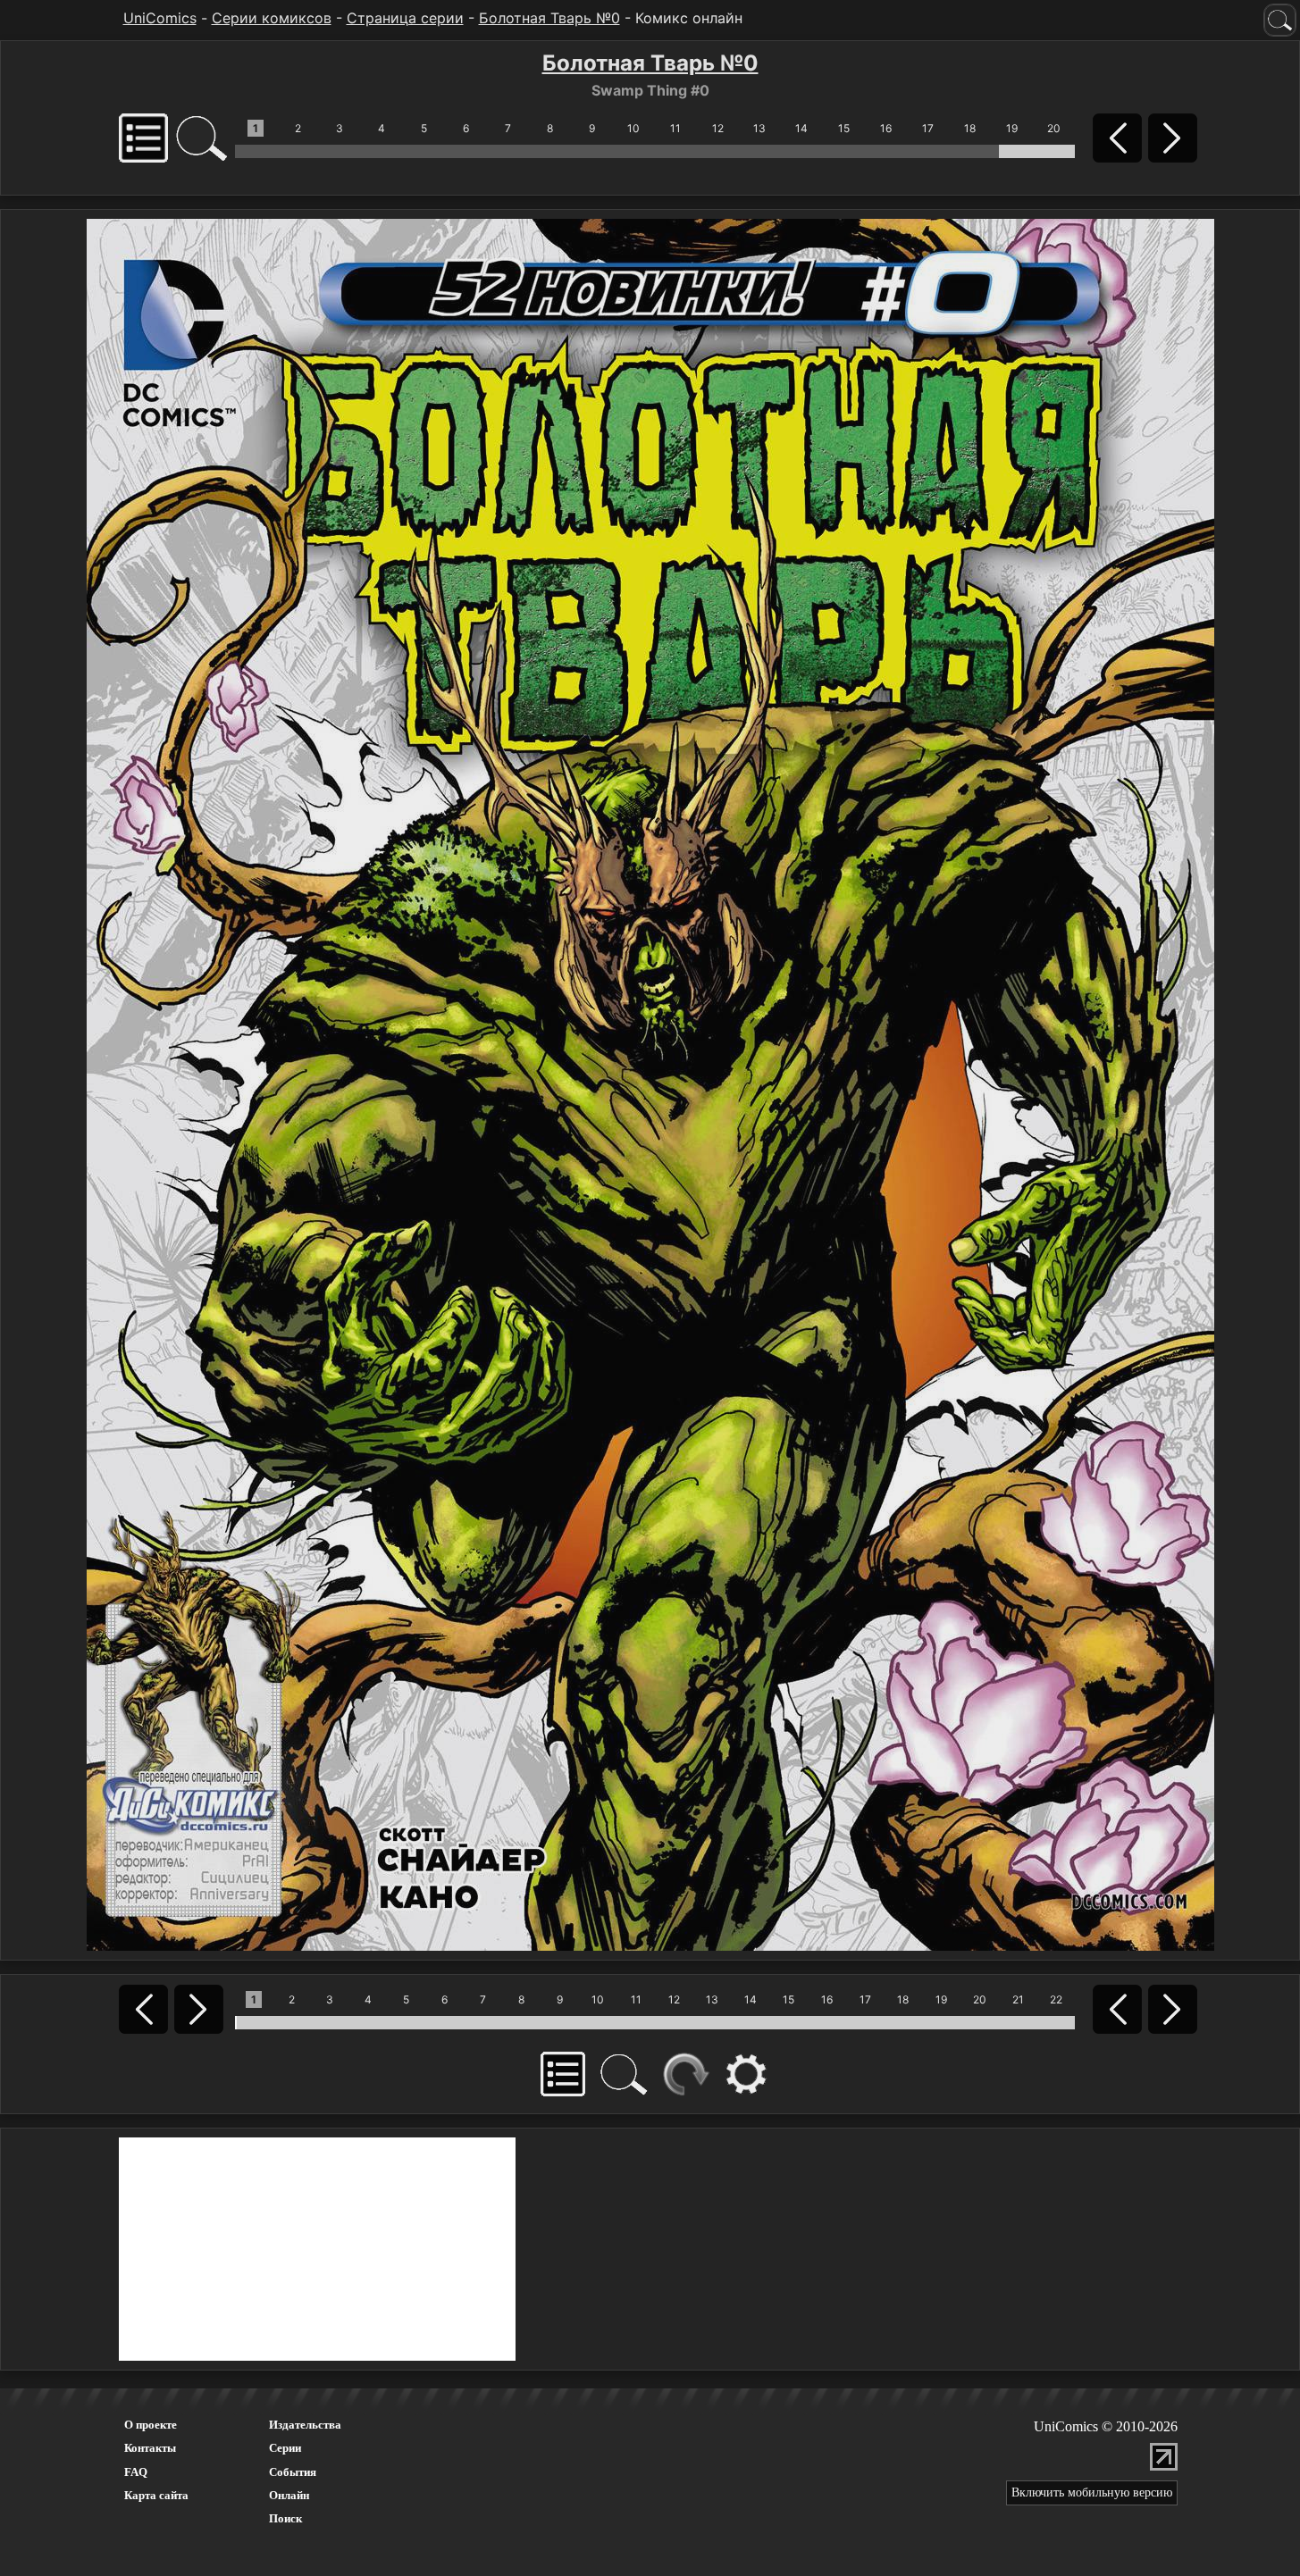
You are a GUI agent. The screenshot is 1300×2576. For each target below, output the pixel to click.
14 (801, 128)
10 (633, 128)
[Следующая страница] (650, 1083)
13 (759, 128)
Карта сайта (156, 2495)
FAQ (136, 2472)
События (293, 2472)
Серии (285, 2448)
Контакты (150, 2448)
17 (928, 128)
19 (1012, 128)
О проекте (151, 2425)
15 (844, 128)
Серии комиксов (272, 18)
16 (886, 128)
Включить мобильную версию (1092, 2492)
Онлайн (289, 2495)
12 (718, 128)
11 (675, 128)
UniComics (160, 18)
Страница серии (405, 18)
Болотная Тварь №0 (549, 18)
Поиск (285, 2518)
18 (970, 128)
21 (1018, 1999)
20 (1054, 128)
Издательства (305, 2425)
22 (1056, 1999)
